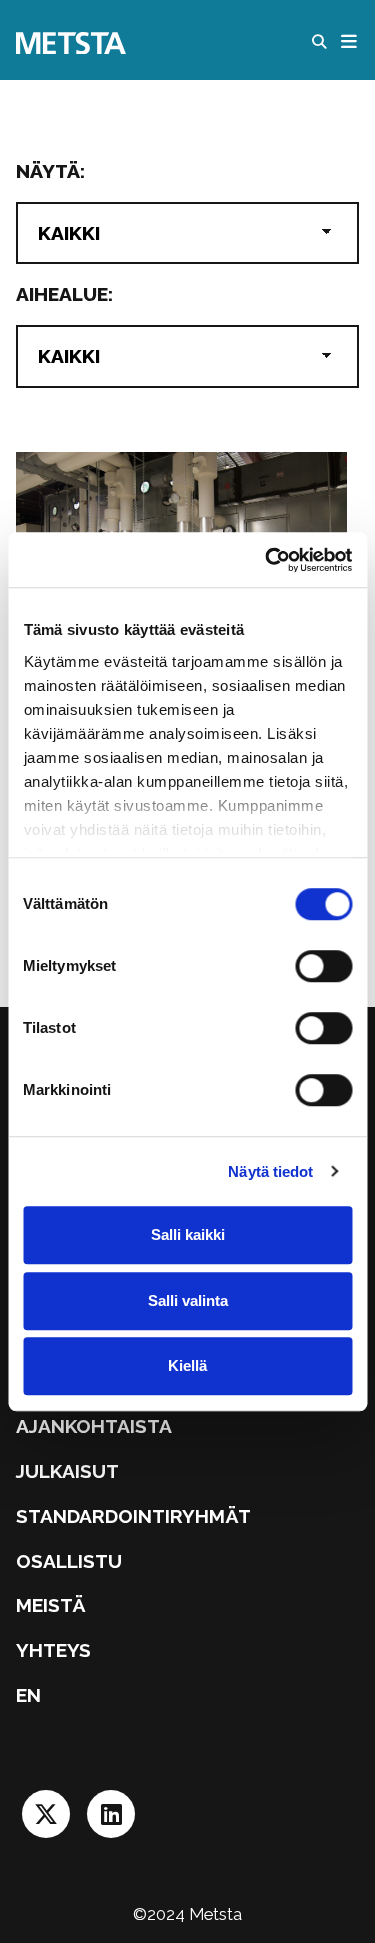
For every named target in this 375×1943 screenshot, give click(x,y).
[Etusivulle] (71, 41)
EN (28, 1695)
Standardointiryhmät (133, 1516)
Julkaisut (67, 1471)
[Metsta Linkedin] (111, 1820)
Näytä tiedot (270, 1171)
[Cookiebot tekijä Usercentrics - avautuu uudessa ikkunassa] (267, 560)
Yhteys (53, 1650)
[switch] (323, 966)
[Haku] (324, 42)
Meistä (51, 1605)
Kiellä (187, 1365)
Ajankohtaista (94, 1426)
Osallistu (69, 1561)
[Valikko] (350, 42)
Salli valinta (188, 1300)
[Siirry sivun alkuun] (318, 1870)
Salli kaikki (188, 1234)
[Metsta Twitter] (48, 1820)
